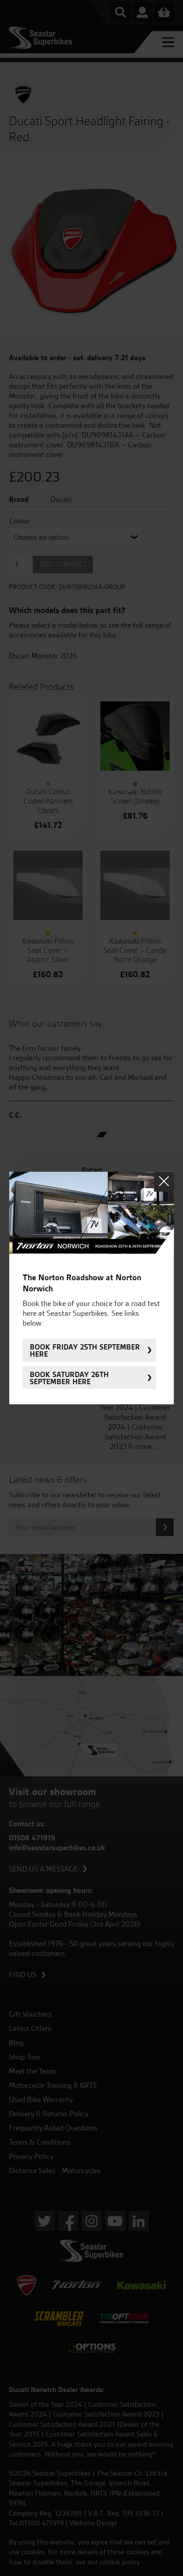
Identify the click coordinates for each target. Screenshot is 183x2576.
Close (164, 1181)
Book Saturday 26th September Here (69, 1378)
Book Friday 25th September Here (85, 1350)
